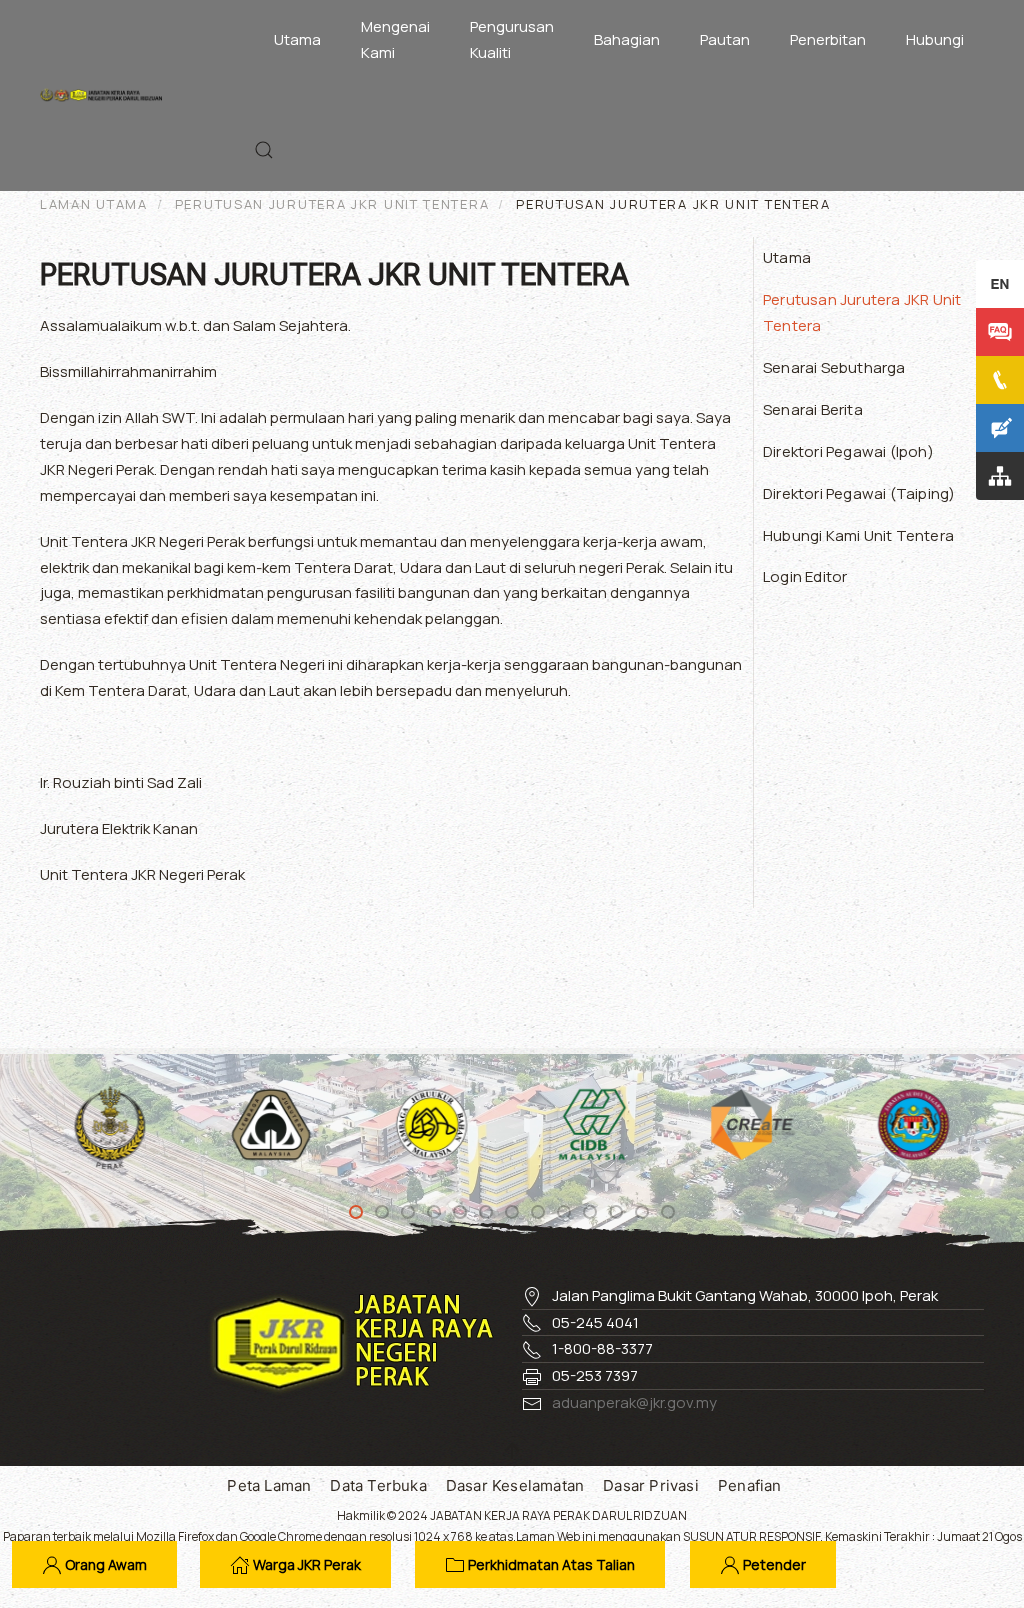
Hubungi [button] (935, 39)
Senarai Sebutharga (834, 367)
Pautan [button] (725, 39)
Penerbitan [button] (828, 39)
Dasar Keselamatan (515, 1485)
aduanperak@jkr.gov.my (634, 1402)
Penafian (750, 1485)
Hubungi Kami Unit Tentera (858, 535)
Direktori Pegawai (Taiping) (859, 493)
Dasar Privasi (651, 1485)
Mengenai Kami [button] (395, 39)
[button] (264, 150)
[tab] (356, 1212)
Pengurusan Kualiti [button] (512, 39)
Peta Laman (269, 1485)
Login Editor (805, 576)
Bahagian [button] (627, 39)
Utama (297, 39)
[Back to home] (106, 95)
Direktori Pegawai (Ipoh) (848, 451)
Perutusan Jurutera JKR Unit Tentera (862, 312)
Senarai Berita (813, 409)
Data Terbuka (378, 1485)
